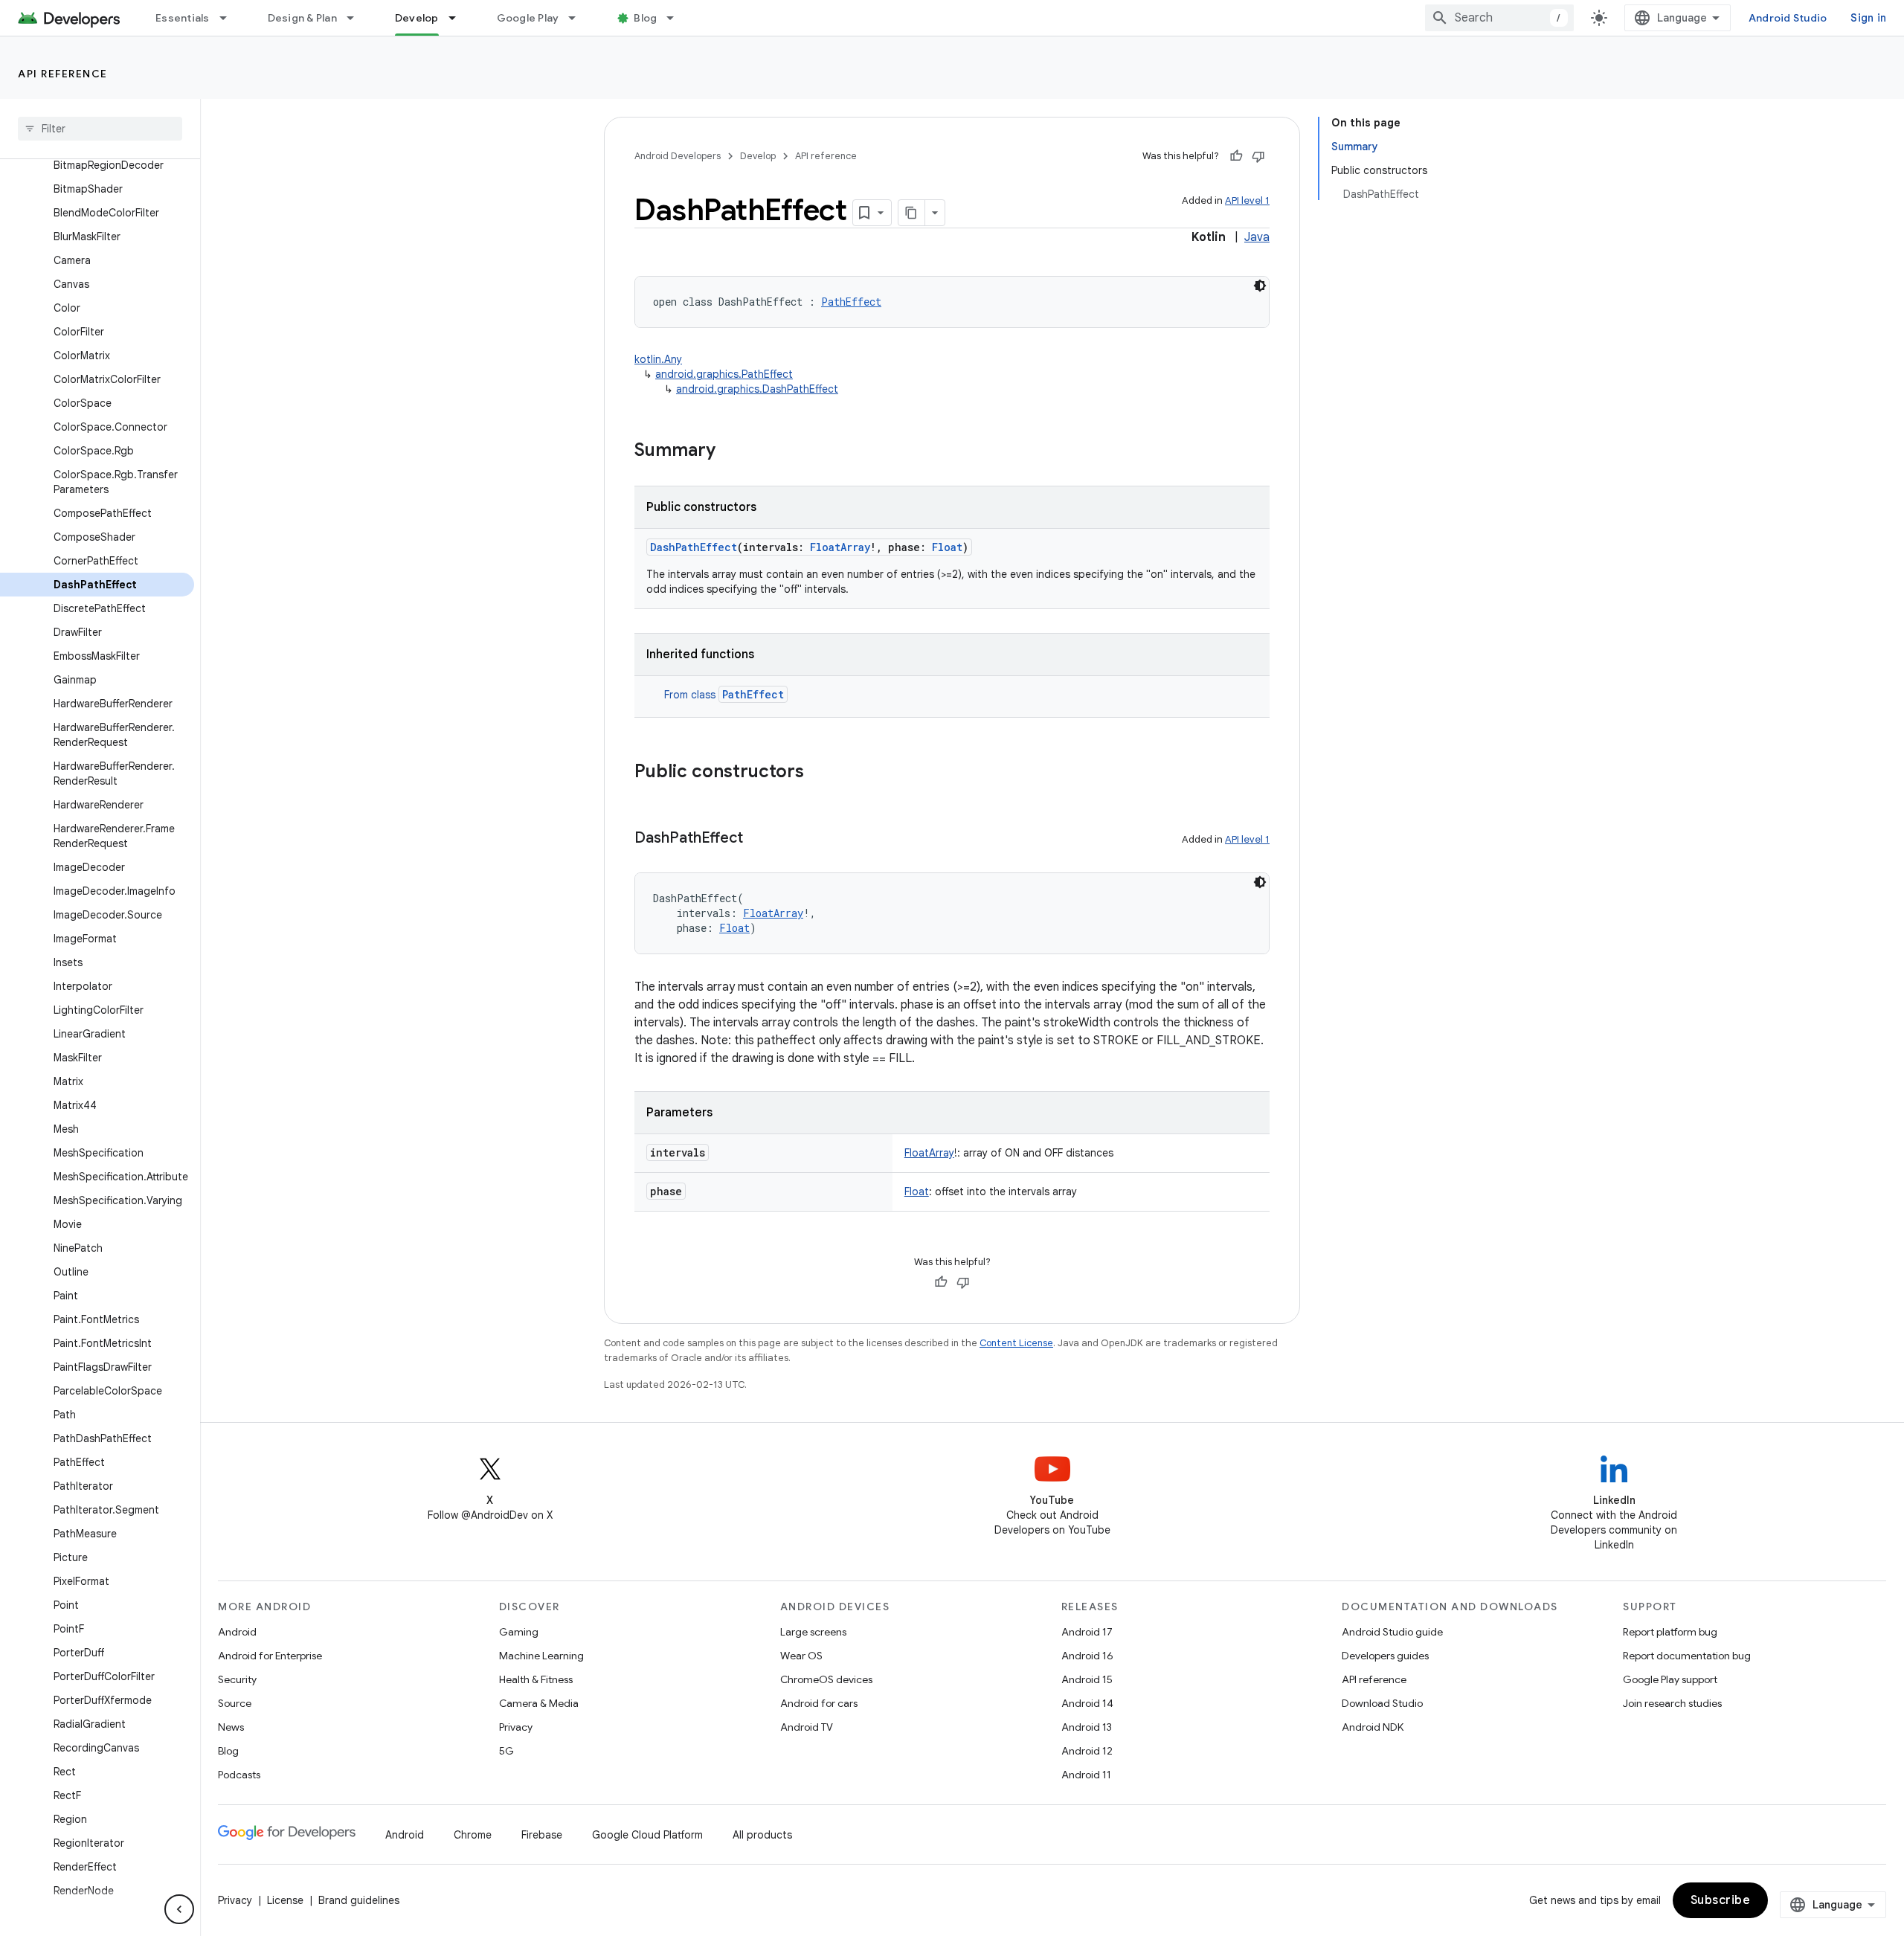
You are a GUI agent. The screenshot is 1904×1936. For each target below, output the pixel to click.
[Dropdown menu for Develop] (459, 18)
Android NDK (1373, 1727)
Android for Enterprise (270, 1656)
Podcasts (239, 1775)
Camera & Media (539, 1703)
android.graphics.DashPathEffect (757, 389)
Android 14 (1087, 1703)
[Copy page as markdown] (912, 213)
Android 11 (1086, 1775)
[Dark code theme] (1260, 286)
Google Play (528, 18)
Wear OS (801, 1656)
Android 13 (1087, 1727)
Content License (1016, 1343)
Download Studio (1382, 1703)
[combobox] (1499, 18)
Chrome (473, 1835)
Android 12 (1087, 1751)
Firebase (542, 1835)
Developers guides (1385, 1656)
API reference (63, 74)
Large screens (813, 1632)
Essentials (183, 18)
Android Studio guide (1392, 1632)
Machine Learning (541, 1656)
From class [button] (724, 695)
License (285, 1900)
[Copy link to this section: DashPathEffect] (758, 839)
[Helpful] (1236, 156)
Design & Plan (302, 18)
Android (237, 1632)
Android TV (807, 1727)
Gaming (519, 1632)
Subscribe (1721, 1900)
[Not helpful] (1258, 156)
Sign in (1868, 18)
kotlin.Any (658, 359)
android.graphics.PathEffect (724, 374)
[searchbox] (100, 129)
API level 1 (1247, 200)
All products (762, 1835)
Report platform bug (1670, 1632)
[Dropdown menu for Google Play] (579, 18)
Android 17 (1087, 1632)
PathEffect (753, 694)
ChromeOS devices (826, 1679)
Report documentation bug (1687, 1656)
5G (506, 1751)
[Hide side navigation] (179, 1909)
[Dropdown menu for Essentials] (230, 18)
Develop (417, 18)
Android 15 (1087, 1679)
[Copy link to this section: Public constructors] (819, 773)
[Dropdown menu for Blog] (677, 18)
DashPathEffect (694, 547)
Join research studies (1672, 1703)
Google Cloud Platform (647, 1835)
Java (1257, 237)
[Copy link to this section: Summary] (730, 451)
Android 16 (1087, 1656)
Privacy (516, 1727)
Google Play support (1670, 1679)
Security (237, 1679)
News (231, 1727)
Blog (645, 18)
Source (235, 1703)
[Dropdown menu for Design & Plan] (357, 18)
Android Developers (678, 156)
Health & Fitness (536, 1679)
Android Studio (1788, 18)
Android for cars (819, 1703)
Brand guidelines (359, 1900)
